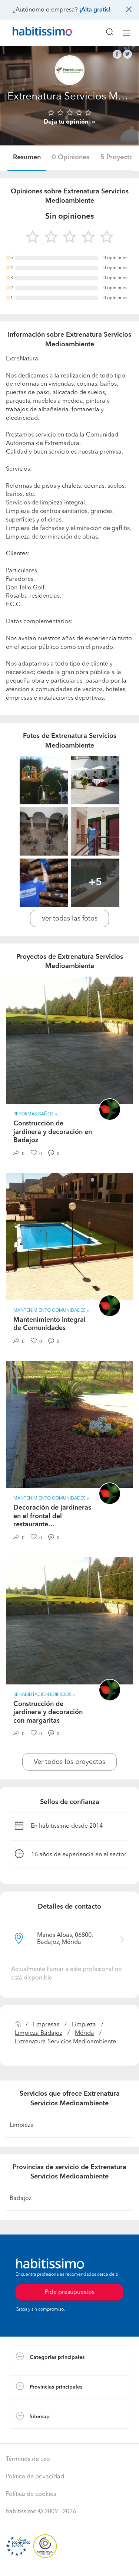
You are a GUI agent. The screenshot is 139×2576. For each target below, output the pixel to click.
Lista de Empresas (34, 2436)
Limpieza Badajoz (39, 2033)
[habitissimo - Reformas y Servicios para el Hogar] (34, 33)
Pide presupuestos (70, 2563)
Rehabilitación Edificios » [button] (44, 1695)
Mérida (85, 2033)
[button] (69, 2357)
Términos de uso (28, 2459)
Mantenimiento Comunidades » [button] (51, 1311)
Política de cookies (31, 2494)
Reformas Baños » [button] (35, 1114)
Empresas (46, 2025)
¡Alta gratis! (95, 10)
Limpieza (84, 2025)
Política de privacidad (35, 2477)
